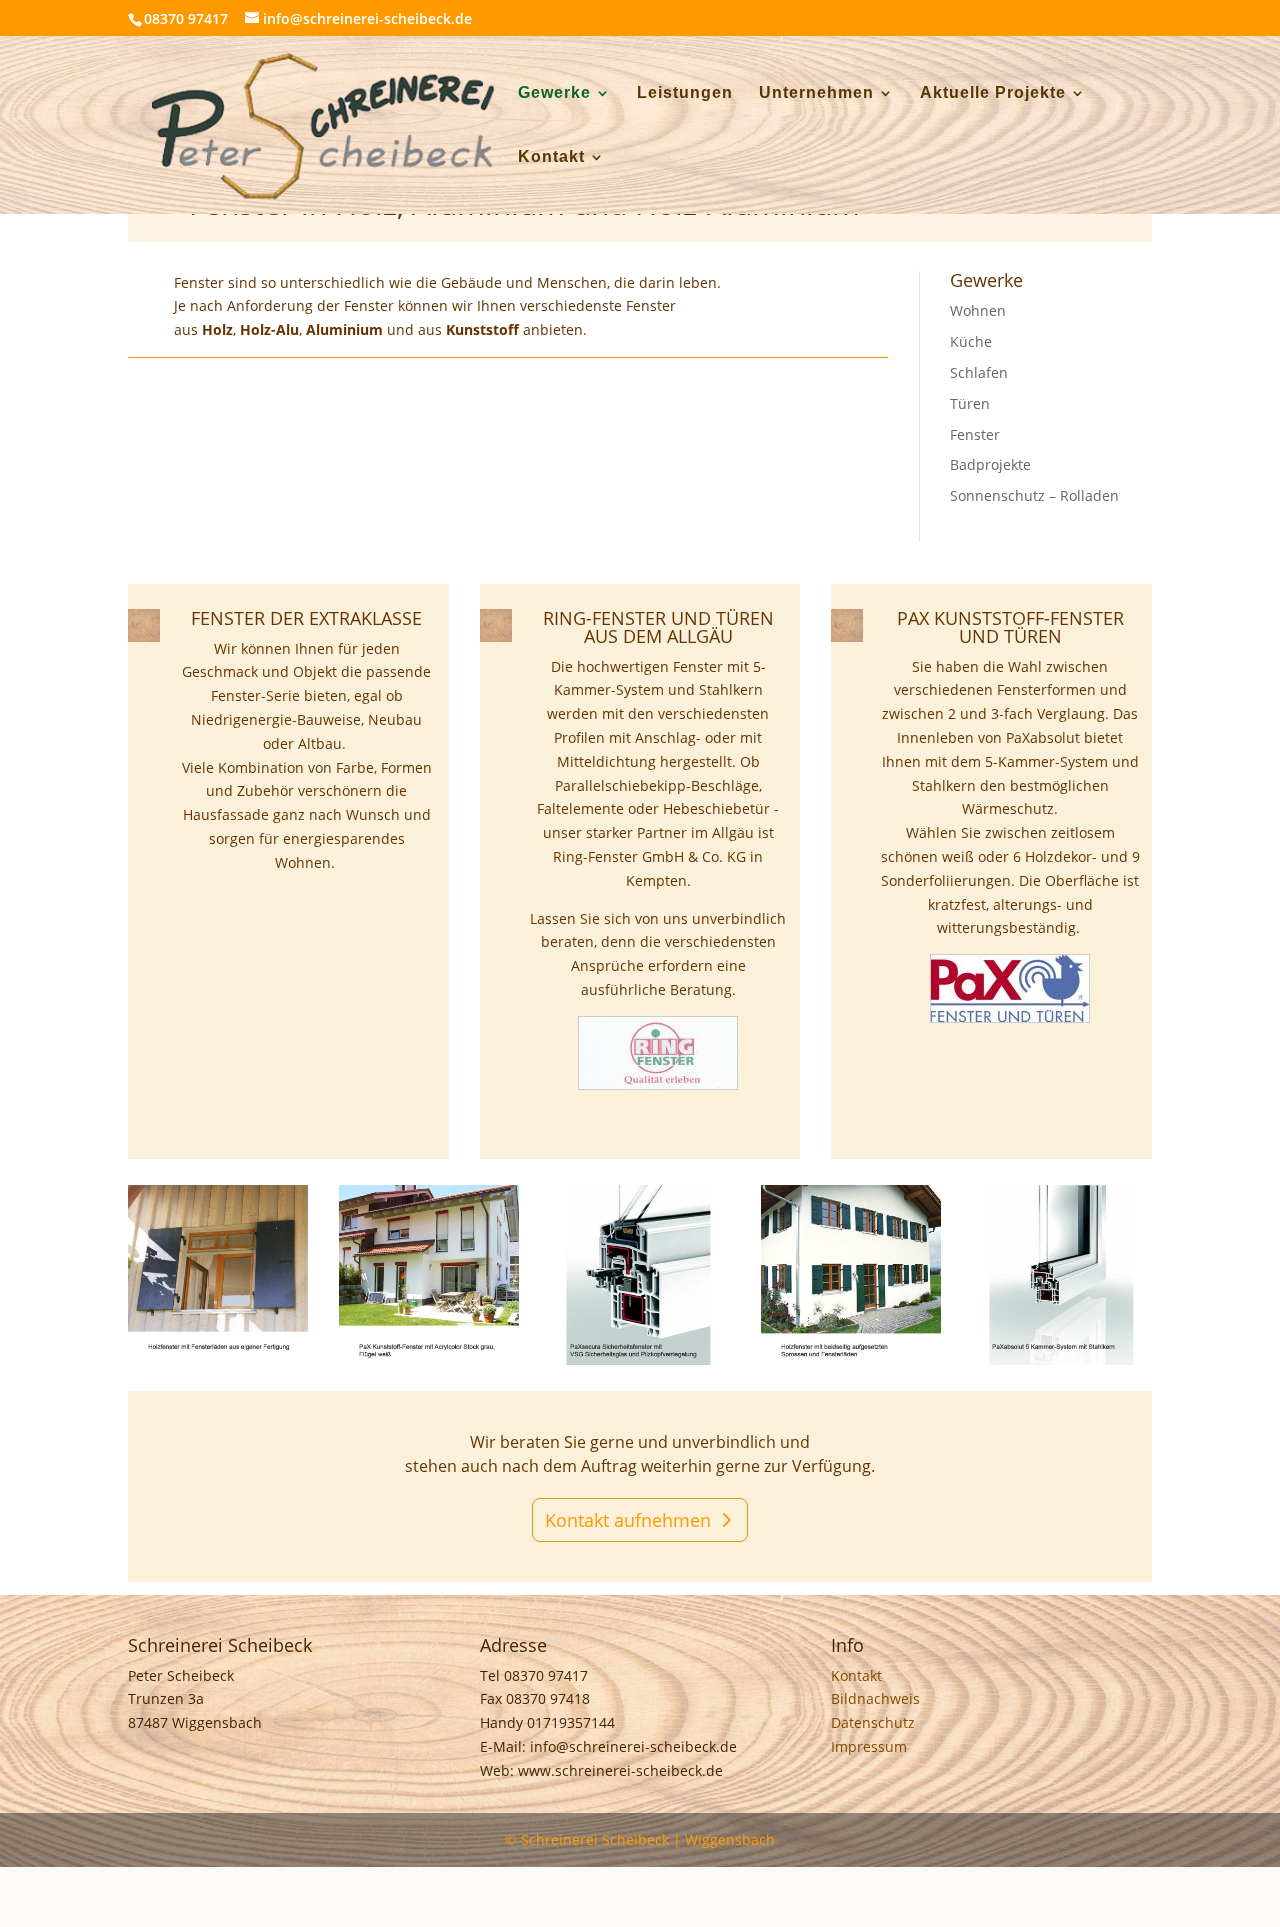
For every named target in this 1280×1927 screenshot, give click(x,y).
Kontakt (551, 157)
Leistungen (685, 93)
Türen (970, 403)
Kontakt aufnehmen (628, 1520)
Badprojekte (990, 464)
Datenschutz (873, 1722)
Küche (971, 341)
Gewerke (554, 93)
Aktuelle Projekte (993, 93)
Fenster (975, 434)
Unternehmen (816, 93)
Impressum (869, 1746)
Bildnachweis (875, 1698)
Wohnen (978, 310)
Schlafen (979, 372)
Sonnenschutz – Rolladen (1034, 495)
